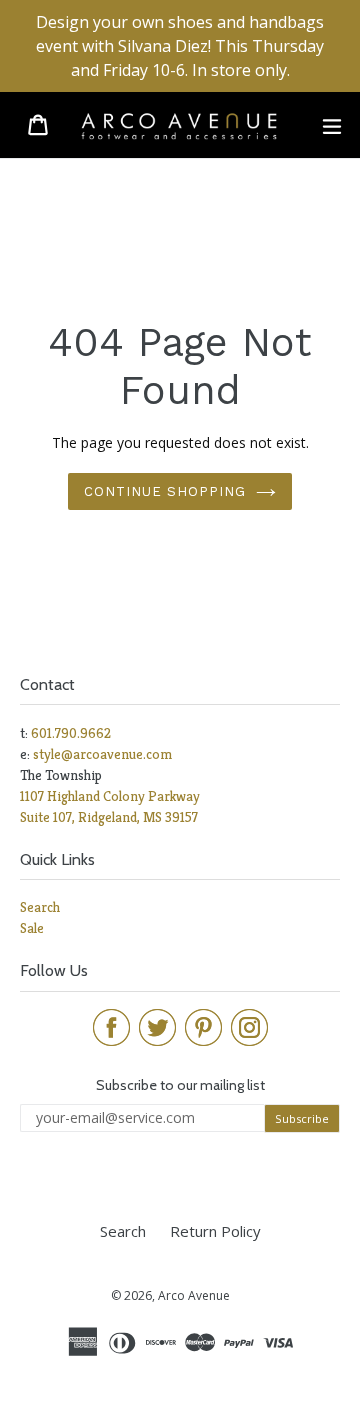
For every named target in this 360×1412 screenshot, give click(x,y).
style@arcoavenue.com (102, 754)
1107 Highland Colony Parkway (110, 796)
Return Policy (215, 1231)
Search (40, 907)
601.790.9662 (71, 733)
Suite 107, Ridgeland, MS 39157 (109, 817)
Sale (32, 928)
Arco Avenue (194, 1295)
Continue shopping (165, 491)
